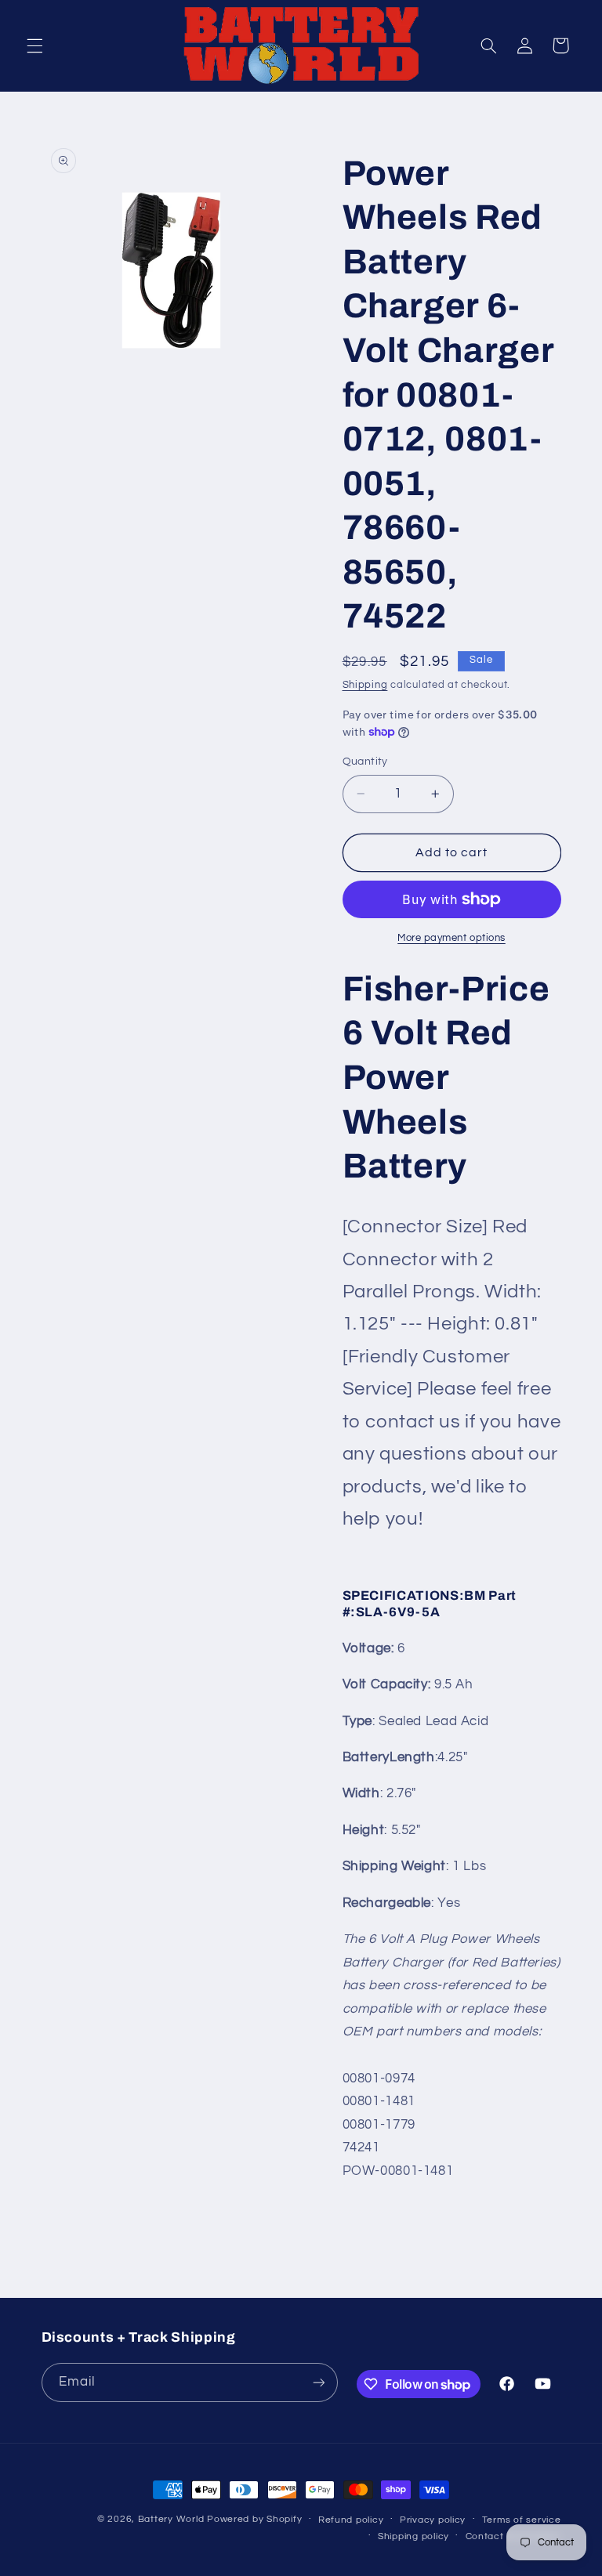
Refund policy (351, 2520)
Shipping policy (413, 2536)
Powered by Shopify (254, 2519)
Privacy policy (433, 2520)
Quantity (365, 762)
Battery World (171, 2519)
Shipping (365, 685)
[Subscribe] (318, 2382)
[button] (34, 45)
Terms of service (522, 2520)
